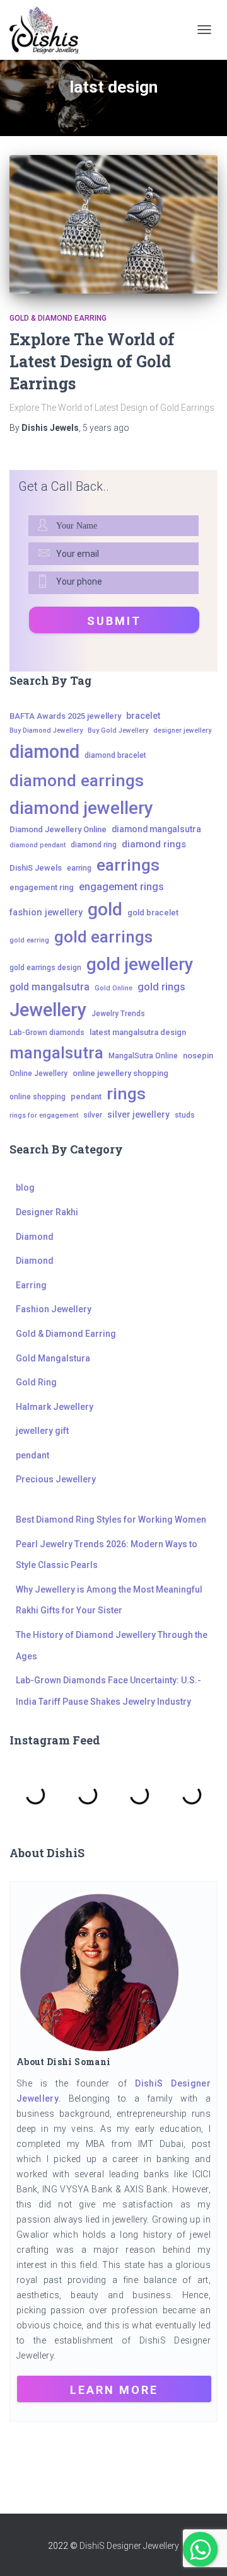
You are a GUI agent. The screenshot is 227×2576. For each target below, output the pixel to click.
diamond (44, 752)
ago (106, 428)
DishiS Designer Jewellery (129, 2546)
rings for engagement (44, 1115)
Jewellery (48, 1010)
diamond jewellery (81, 808)
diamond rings (154, 844)
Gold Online (113, 988)
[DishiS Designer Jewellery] (49, 30)
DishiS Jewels (36, 868)
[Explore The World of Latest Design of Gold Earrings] (113, 224)
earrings (128, 865)
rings (126, 1093)
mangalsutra (56, 1053)
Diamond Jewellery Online (58, 829)
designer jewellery (182, 730)
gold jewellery (140, 964)
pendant (86, 1096)
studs (185, 1115)
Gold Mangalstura (53, 1358)
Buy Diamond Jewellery (46, 730)
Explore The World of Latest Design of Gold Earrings (92, 361)
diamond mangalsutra (156, 829)
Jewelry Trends (118, 1014)
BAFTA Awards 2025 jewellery (65, 716)
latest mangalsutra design (138, 1032)
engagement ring (42, 887)
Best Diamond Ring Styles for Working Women (111, 1520)
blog (25, 1188)
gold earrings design (45, 968)
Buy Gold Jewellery (118, 730)
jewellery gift (42, 1431)
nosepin (198, 1056)
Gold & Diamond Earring (58, 318)
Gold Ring (36, 1382)
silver (93, 1115)
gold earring (29, 940)
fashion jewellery (46, 913)
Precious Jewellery (56, 1479)
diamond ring (94, 845)
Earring (31, 1285)
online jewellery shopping (120, 1073)
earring (79, 868)
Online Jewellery (38, 1073)
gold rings (161, 987)
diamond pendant (38, 845)
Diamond (35, 1237)
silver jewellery (138, 1114)
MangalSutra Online (143, 1056)
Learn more (114, 2390)
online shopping (38, 1097)
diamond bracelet (115, 755)
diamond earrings (77, 780)
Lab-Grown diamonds (47, 1033)
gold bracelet (153, 913)
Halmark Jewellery (55, 1407)
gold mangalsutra (49, 987)
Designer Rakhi (47, 1212)
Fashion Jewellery (54, 1309)
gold (105, 909)
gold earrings (103, 937)
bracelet (143, 716)
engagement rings (121, 887)
